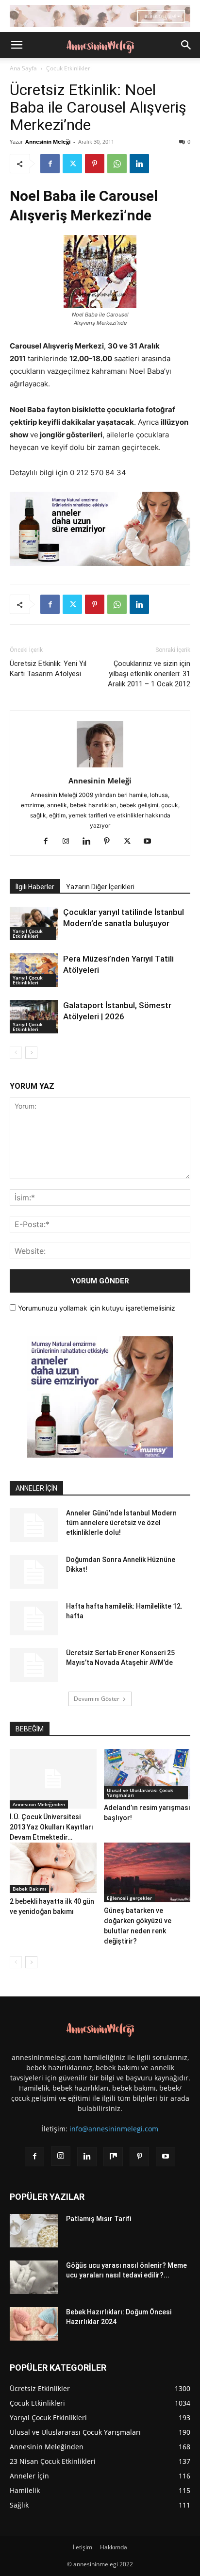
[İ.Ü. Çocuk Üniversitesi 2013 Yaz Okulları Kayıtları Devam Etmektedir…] (53, 1779)
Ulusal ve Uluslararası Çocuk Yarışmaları (140, 1793)
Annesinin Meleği (48, 141)
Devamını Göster (97, 1699)
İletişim (83, 2547)
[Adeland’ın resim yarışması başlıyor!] (147, 1774)
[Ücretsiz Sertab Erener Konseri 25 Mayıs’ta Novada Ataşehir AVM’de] (34, 1665)
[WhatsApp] (117, 164)
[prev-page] (16, 1053)
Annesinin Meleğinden (39, 1804)
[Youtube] (151, 842)
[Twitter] (72, 164)
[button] (17, 45)
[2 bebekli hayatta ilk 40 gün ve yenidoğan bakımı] (53, 1868)
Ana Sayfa (23, 68)
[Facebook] (50, 164)
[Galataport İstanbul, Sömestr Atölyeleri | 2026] (34, 1017)
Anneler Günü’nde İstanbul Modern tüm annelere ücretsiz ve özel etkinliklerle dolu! (121, 1523)
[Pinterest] (95, 164)
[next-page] (31, 1053)
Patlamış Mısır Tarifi (99, 2219)
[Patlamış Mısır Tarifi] (34, 2231)
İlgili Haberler (35, 887)
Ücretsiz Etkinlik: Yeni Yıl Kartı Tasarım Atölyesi (48, 669)
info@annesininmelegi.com (114, 2129)
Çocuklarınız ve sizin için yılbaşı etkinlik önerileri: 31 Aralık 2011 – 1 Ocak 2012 (149, 674)
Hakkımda (114, 2547)
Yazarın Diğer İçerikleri (100, 887)
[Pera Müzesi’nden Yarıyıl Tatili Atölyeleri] (34, 970)
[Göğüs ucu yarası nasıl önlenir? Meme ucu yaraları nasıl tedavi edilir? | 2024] (34, 2277)
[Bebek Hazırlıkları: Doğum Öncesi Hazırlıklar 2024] (34, 2324)
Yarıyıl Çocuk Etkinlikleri (28, 933)
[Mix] (113, 2157)
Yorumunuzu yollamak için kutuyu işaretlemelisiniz (96, 1308)
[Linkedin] (139, 164)
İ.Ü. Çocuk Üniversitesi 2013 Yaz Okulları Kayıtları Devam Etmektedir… (51, 1827)
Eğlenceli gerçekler (129, 1898)
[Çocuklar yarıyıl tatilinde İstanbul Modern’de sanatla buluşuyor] (34, 923)
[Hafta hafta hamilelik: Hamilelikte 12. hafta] (34, 1618)
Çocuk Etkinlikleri (69, 68)
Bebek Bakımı (29, 1889)
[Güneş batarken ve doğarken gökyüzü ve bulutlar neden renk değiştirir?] (147, 1872)
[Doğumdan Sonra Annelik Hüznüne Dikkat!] (34, 1572)
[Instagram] (70, 842)
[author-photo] (100, 767)
